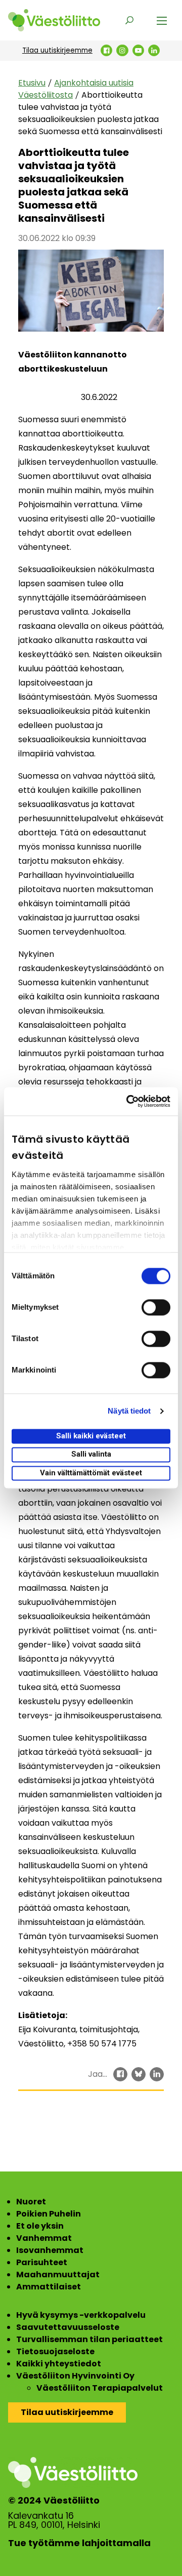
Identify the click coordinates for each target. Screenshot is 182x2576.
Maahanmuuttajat (58, 2275)
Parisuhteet (42, 2262)
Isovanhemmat (50, 2250)
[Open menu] (162, 20)
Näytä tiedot (129, 1411)
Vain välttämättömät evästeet (91, 1473)
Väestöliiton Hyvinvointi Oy (75, 2376)
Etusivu (32, 83)
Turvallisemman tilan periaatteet (89, 2339)
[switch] (156, 1307)
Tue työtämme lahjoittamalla (79, 2543)
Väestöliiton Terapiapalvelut (100, 2388)
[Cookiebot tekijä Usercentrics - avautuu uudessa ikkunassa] (128, 1101)
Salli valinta (91, 1455)
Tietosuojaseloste (55, 2351)
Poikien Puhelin (49, 2214)
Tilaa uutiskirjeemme (57, 50)
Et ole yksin (40, 2226)
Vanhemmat (44, 2238)
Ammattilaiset (49, 2287)
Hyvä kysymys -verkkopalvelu (81, 2315)
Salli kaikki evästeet (91, 1436)
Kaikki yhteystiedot (59, 2364)
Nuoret (31, 2202)
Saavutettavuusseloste (68, 2327)
